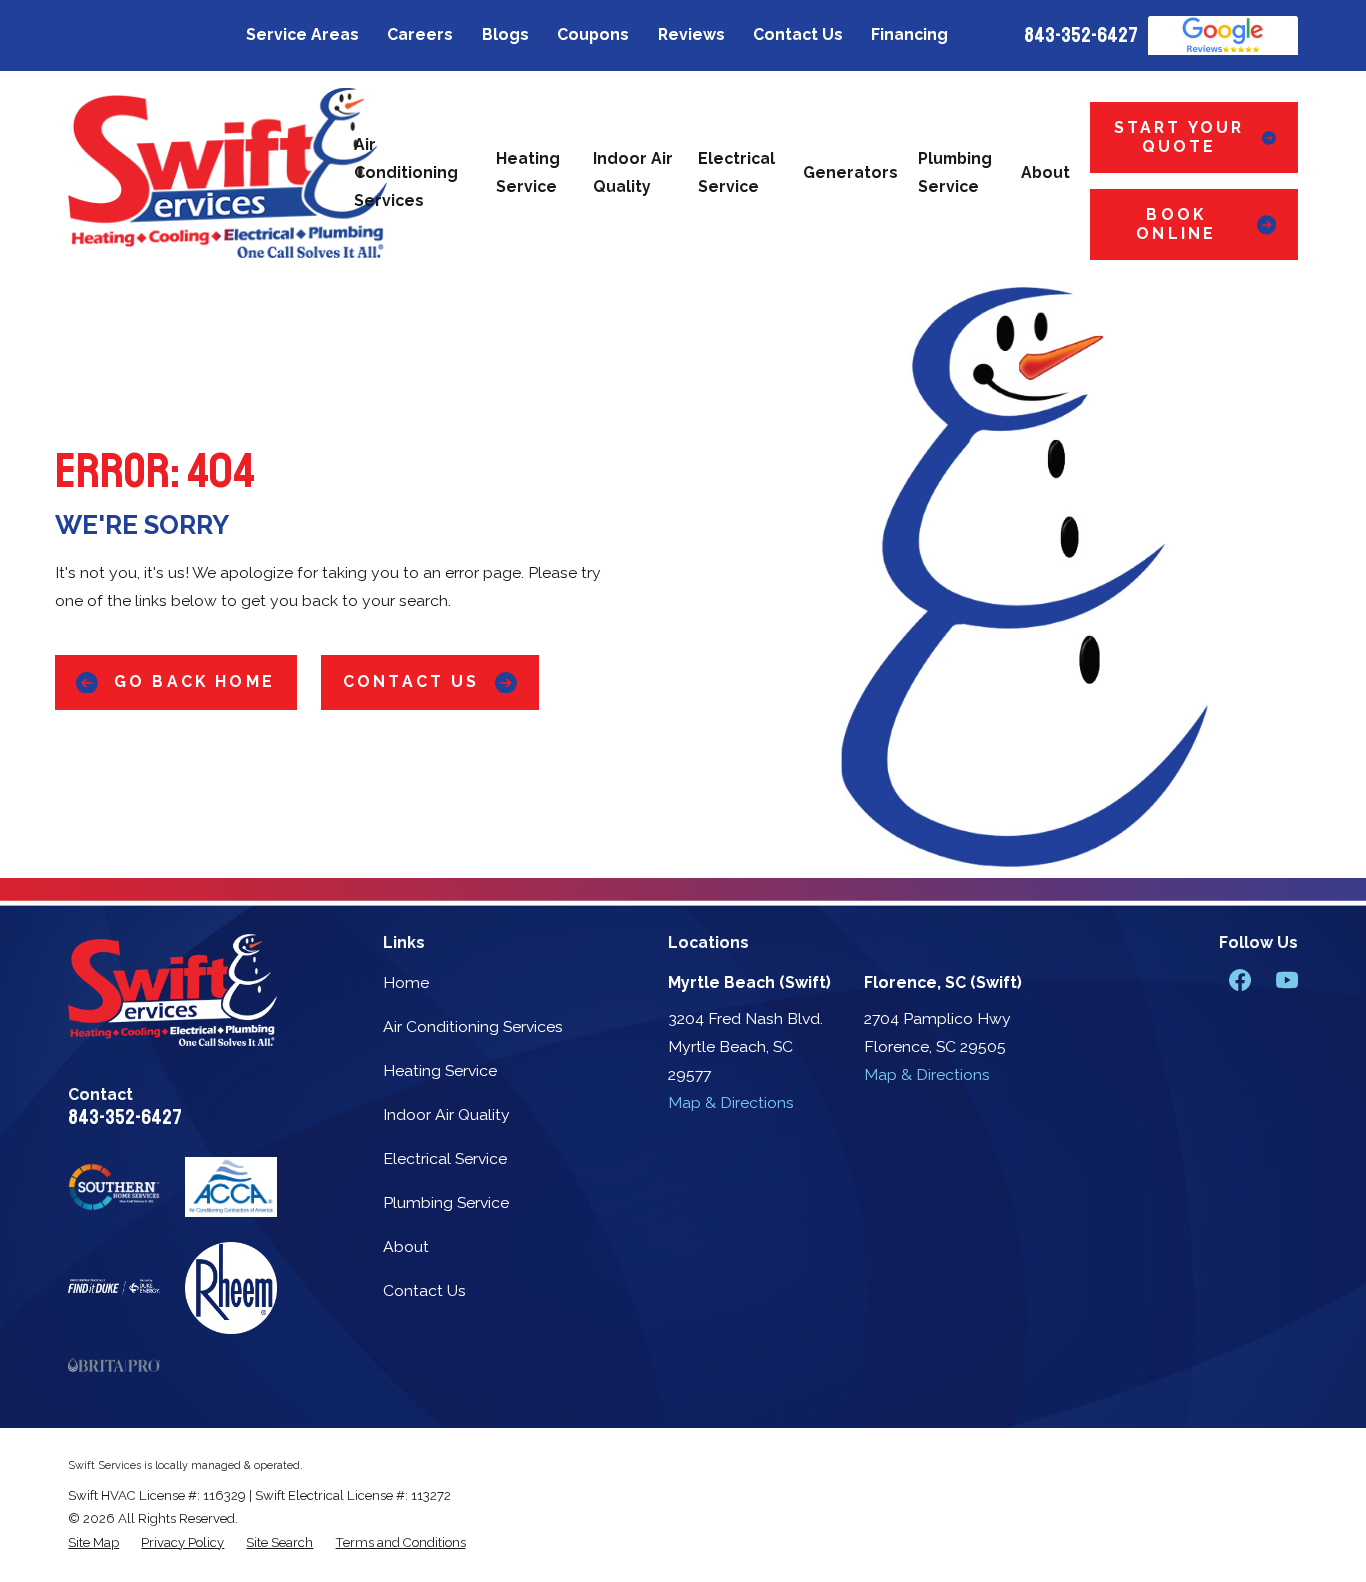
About (406, 1246)
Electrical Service (445, 1158)
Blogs (505, 34)
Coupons (593, 34)
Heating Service (440, 1070)
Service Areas (302, 34)
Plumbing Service (446, 1202)
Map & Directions (731, 1102)
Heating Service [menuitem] (528, 172)
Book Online (1176, 224)
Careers (420, 34)
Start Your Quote (1179, 137)
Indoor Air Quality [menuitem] (633, 172)
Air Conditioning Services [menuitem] (406, 172)
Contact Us (798, 34)
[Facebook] (1240, 980)
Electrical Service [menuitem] (736, 172)
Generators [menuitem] (850, 172)
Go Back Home (194, 681)
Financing (909, 34)
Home (406, 982)
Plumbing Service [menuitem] (955, 172)
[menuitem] (93, 1542)
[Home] (227, 173)
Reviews (691, 34)
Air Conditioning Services (473, 1026)
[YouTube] (1287, 980)
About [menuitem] (1045, 172)
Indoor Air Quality (446, 1114)
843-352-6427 (1081, 35)
